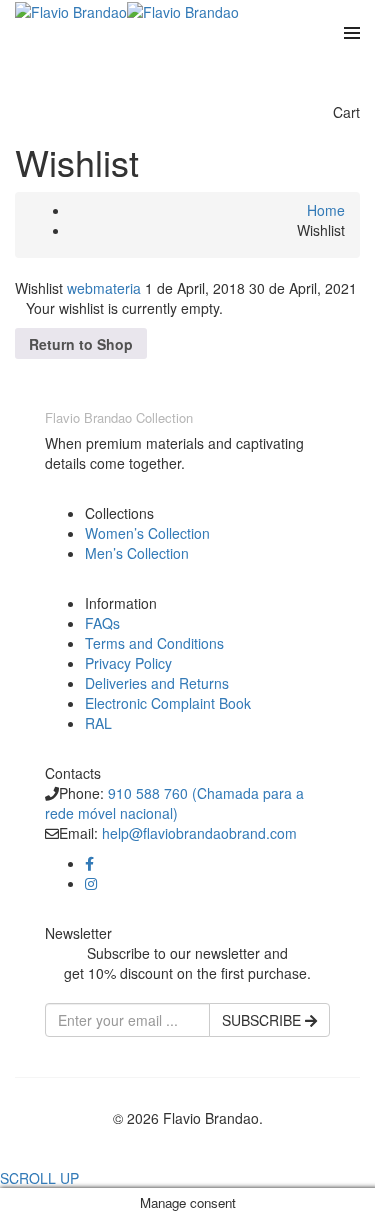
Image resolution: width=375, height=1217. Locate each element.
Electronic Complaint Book (168, 703)
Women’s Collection (147, 533)
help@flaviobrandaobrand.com (199, 833)
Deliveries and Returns (157, 683)
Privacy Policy (128, 663)
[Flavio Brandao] (71, 10)
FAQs (102, 623)
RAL (98, 723)
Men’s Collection (137, 553)
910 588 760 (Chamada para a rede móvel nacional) (174, 803)
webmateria (106, 288)
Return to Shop (81, 344)
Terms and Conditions (154, 643)
